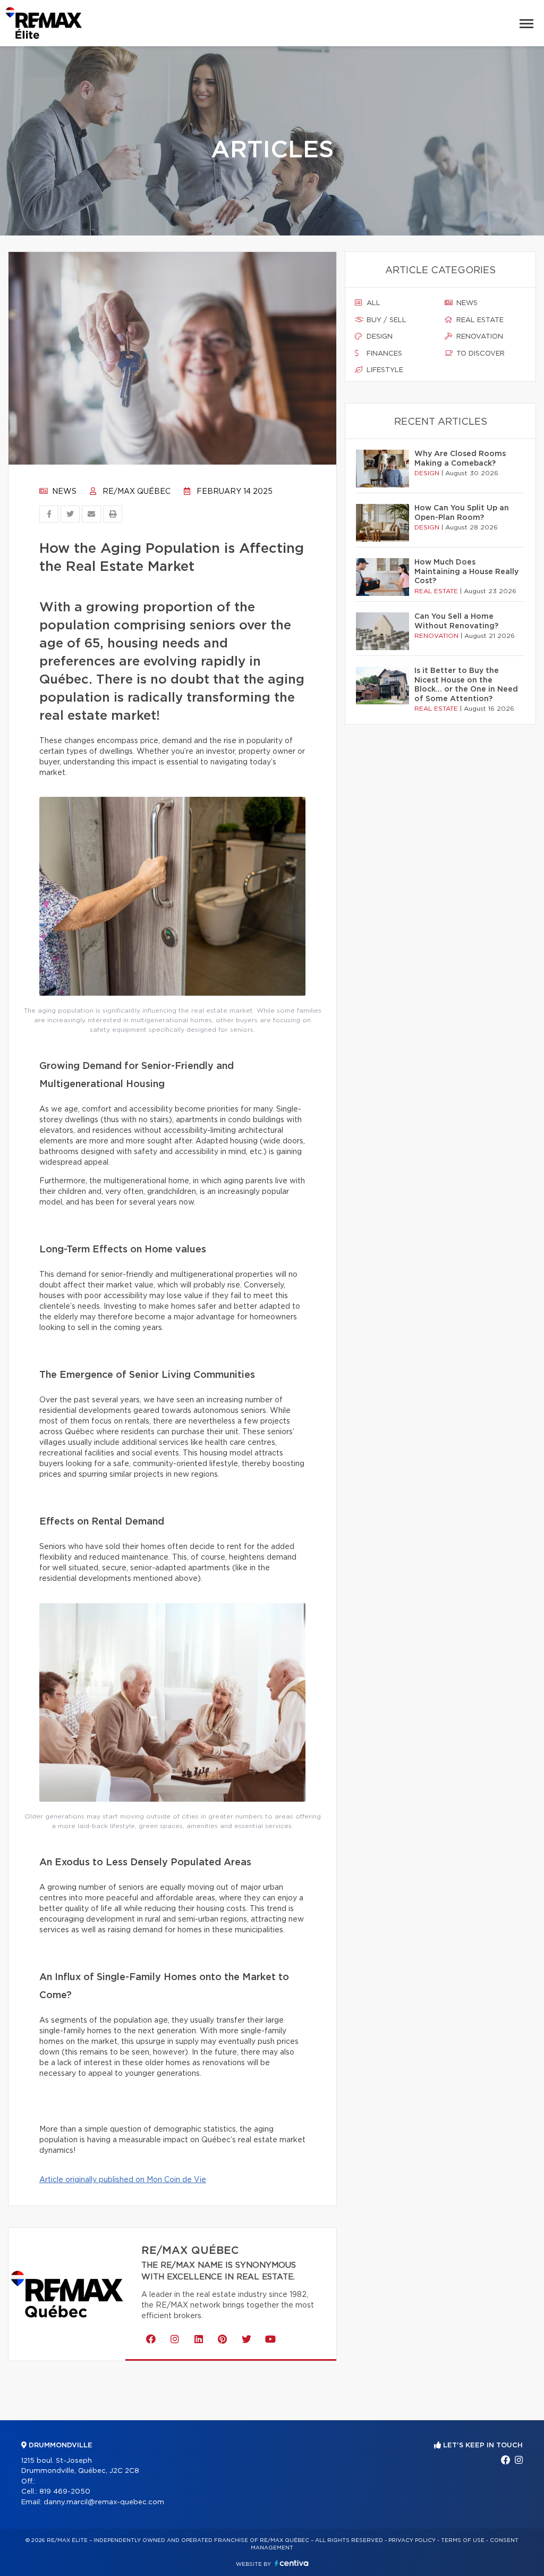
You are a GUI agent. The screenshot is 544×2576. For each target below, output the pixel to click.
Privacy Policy (412, 2540)
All (372, 303)
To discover (479, 354)
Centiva (292, 2563)
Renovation (479, 337)
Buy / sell (385, 320)
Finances (383, 354)
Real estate (479, 320)
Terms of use (463, 2540)
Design (379, 337)
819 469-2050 (65, 2492)
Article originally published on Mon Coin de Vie (123, 2180)
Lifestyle (384, 370)
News (63, 492)
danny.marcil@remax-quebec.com (104, 2502)
